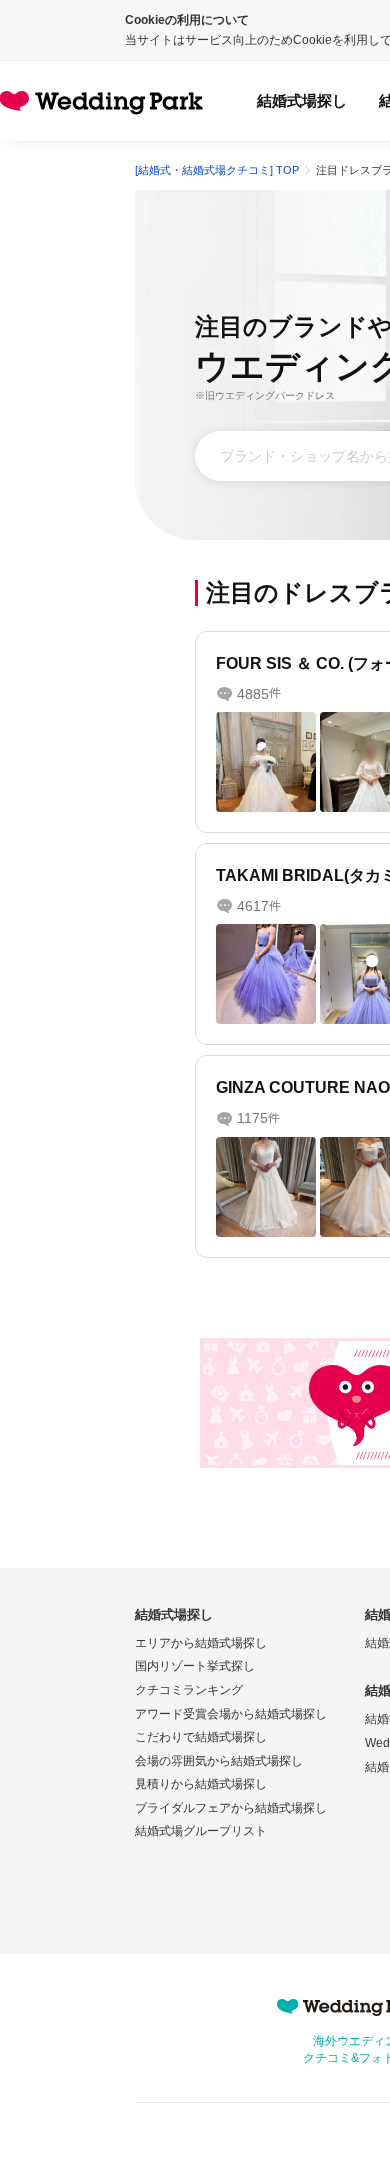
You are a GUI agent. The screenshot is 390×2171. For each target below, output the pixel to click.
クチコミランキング (189, 1690)
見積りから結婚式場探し (201, 1784)
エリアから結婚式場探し (201, 1643)
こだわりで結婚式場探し (201, 1737)
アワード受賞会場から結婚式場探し (231, 1714)
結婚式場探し (302, 100)
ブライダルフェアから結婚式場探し (231, 1808)
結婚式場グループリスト (201, 1831)
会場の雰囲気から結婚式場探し (219, 1761)
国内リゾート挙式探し (195, 1666)
